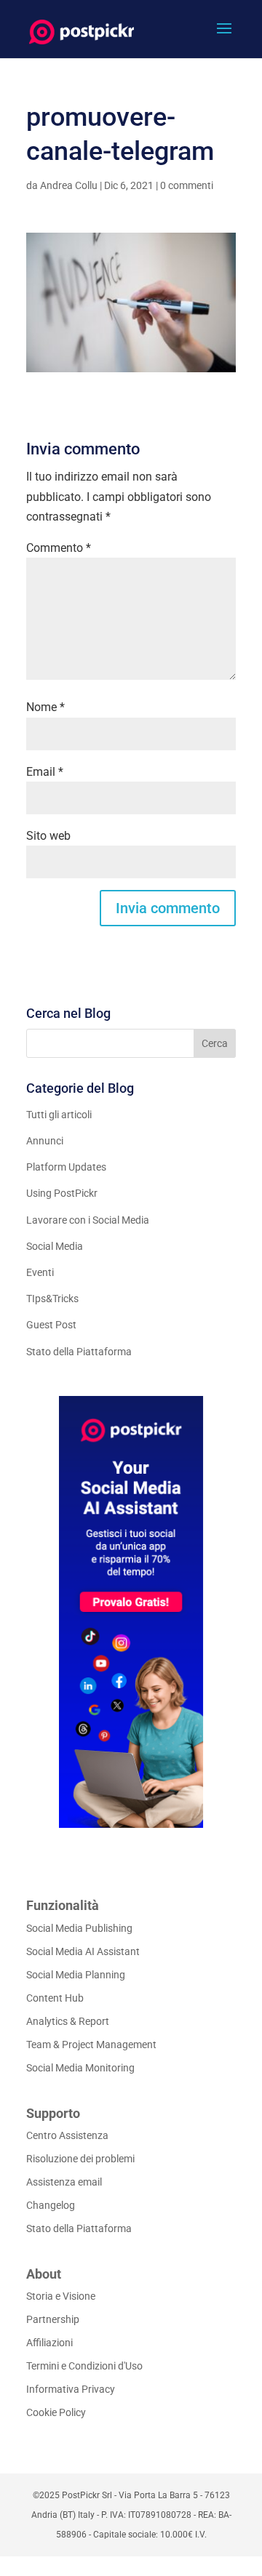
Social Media (55, 1246)
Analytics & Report (68, 2021)
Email (45, 772)
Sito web (48, 836)
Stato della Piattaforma (79, 1352)
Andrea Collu (69, 185)
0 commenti (187, 185)
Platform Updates (66, 1167)
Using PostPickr (62, 1193)
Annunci (45, 1141)
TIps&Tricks (52, 1299)
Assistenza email (64, 2182)
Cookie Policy (56, 2412)
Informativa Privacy (71, 2389)
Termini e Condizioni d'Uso (84, 2366)
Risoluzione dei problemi (80, 2159)
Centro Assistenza (67, 2135)
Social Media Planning (76, 1975)
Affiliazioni (49, 2343)
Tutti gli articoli (59, 1115)
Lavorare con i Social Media (88, 1220)
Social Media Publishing (79, 1928)
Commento (59, 548)
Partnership (53, 2319)
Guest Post (51, 1325)
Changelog (51, 2205)
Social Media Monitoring (80, 2068)
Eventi (40, 1272)
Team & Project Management (91, 2045)
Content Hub (55, 1998)
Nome (45, 707)
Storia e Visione (61, 2296)
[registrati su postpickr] (131, 1612)
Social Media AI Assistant (83, 1951)
